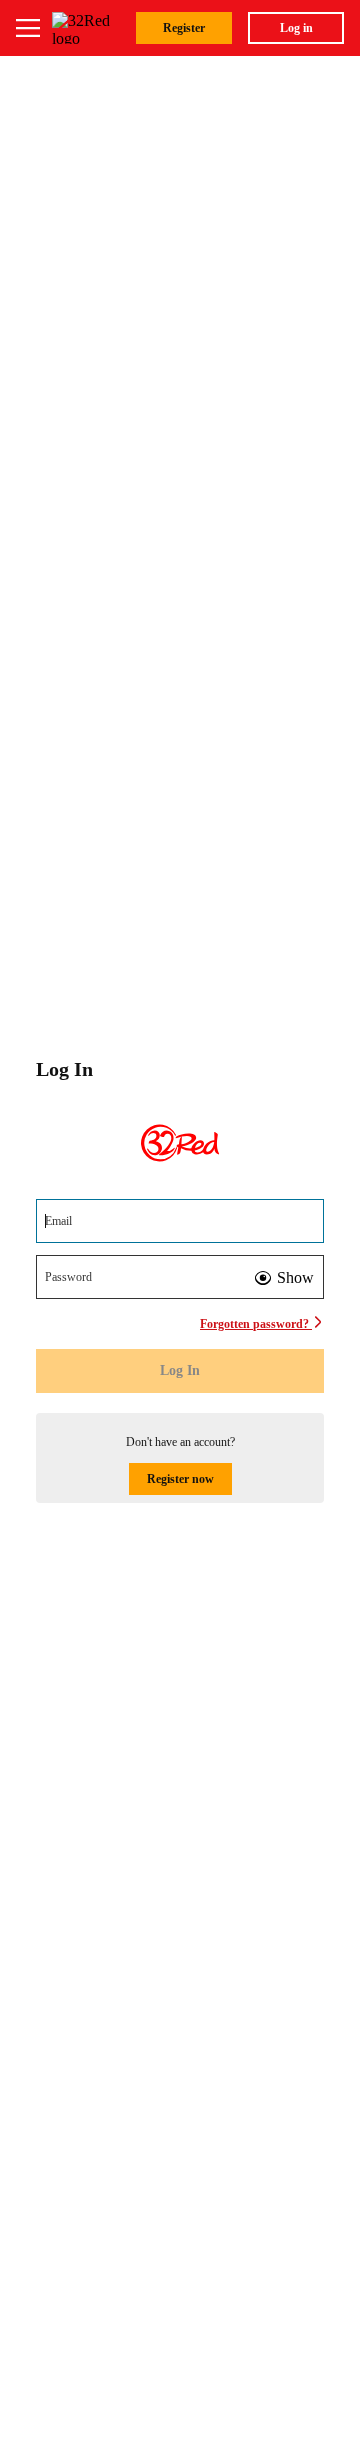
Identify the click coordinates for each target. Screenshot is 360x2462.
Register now (180, 1479)
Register (184, 28)
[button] (284, 1278)
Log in (296, 28)
